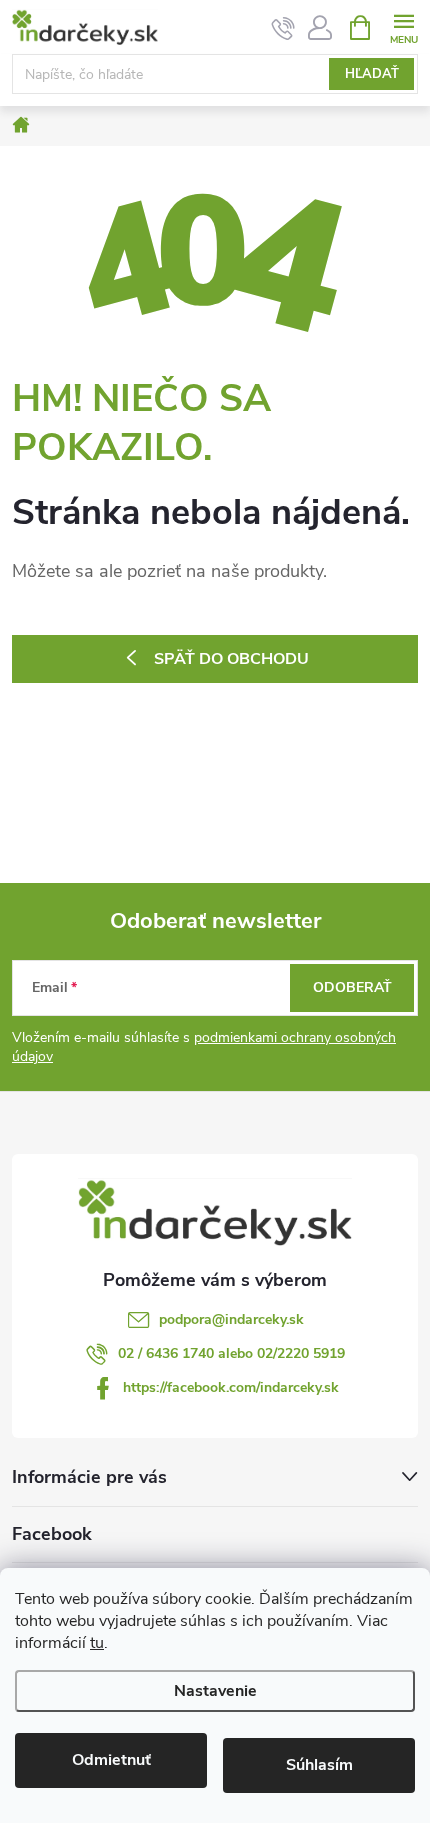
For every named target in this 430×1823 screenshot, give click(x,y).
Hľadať (372, 74)
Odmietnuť (111, 1760)
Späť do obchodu (231, 659)
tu (97, 1643)
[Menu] (403, 26)
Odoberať (352, 987)
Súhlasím (319, 1765)
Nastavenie (215, 1691)
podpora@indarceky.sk (231, 1319)
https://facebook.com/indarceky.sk (231, 1387)
